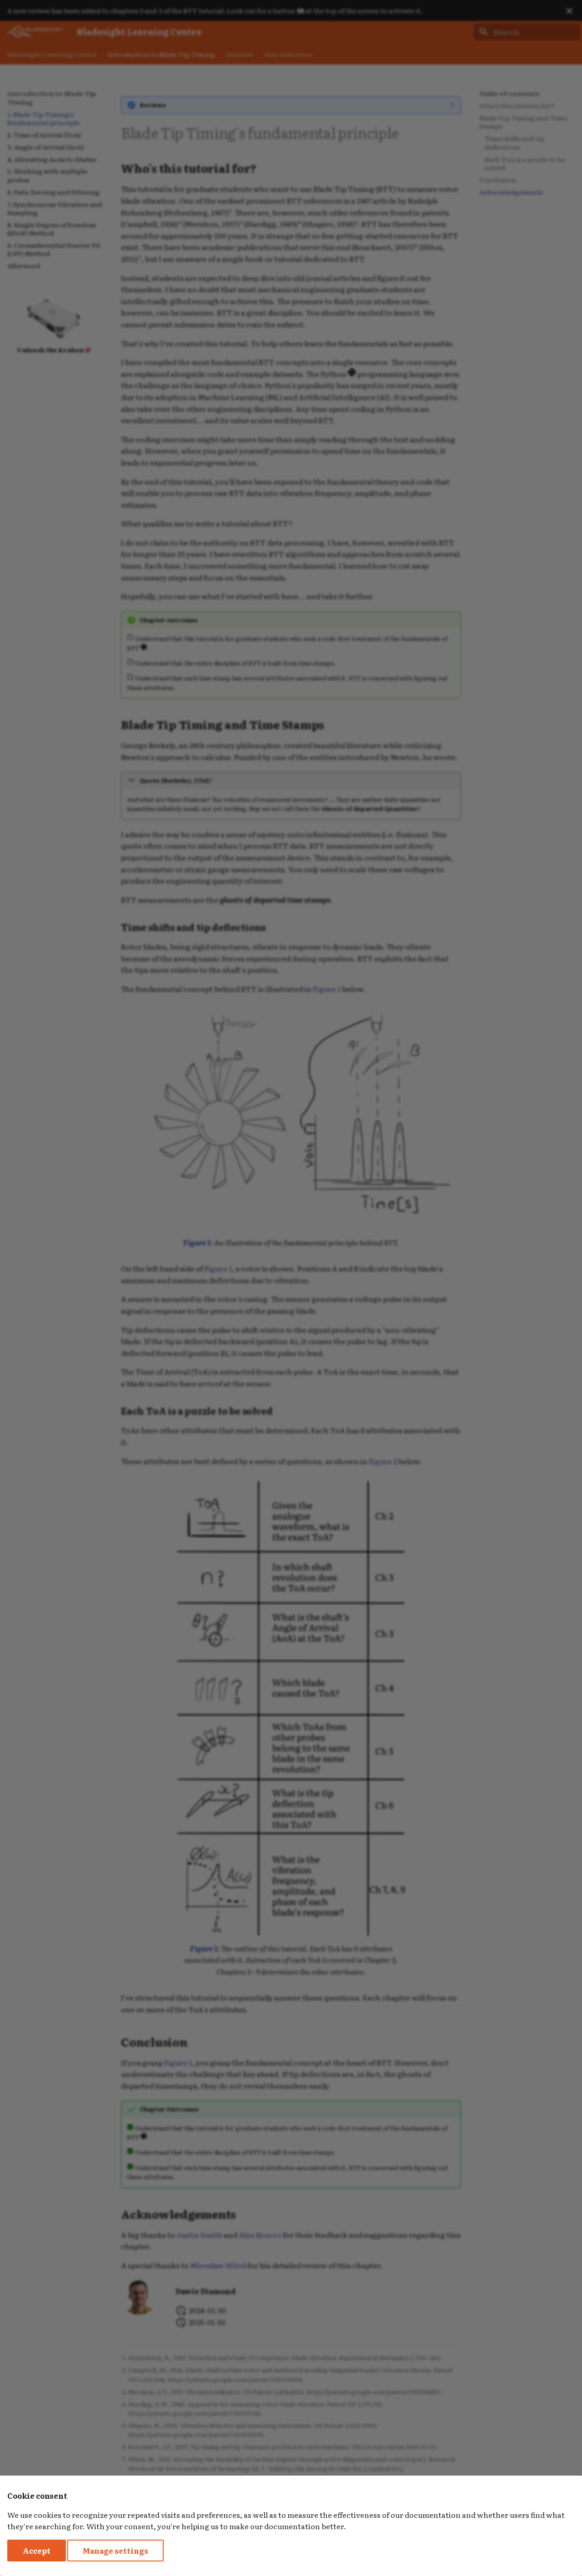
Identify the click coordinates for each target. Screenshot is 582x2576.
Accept (37, 2551)
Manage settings (115, 2551)
